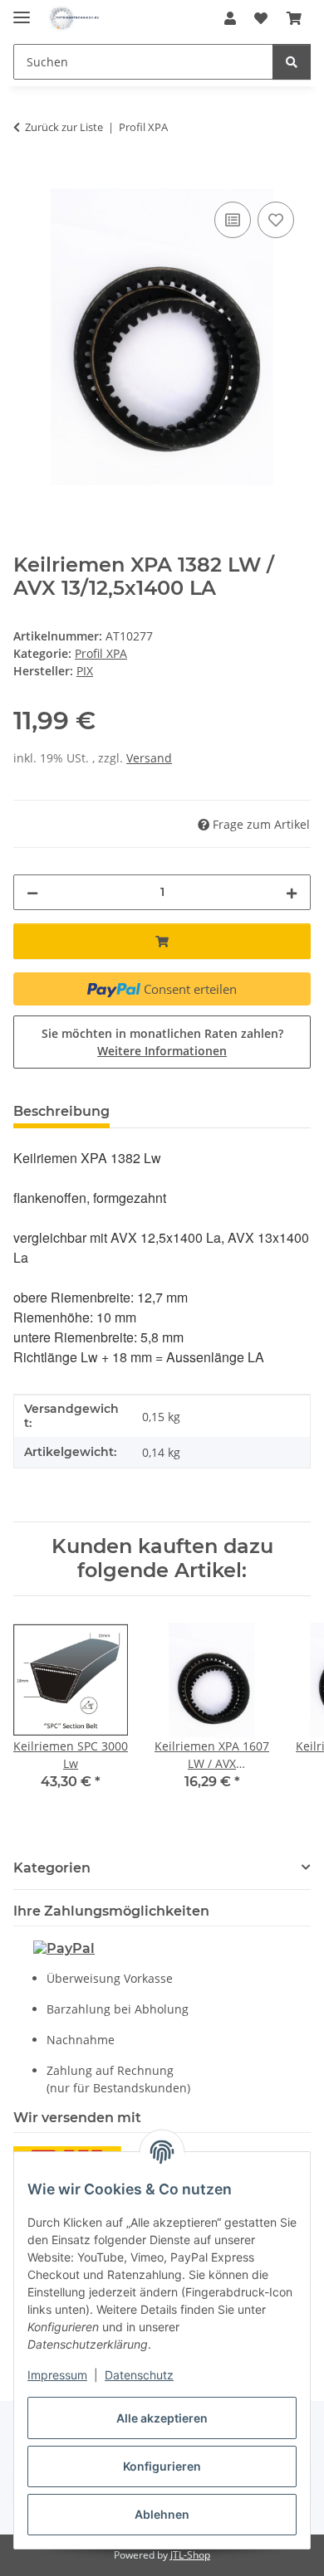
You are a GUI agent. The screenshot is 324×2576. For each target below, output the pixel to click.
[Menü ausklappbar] (22, 10)
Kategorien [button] (52, 1868)
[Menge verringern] (32, 892)
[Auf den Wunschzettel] (276, 220)
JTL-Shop (190, 2555)
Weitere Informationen (162, 1051)
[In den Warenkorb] (27, 179)
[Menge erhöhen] (292, 892)
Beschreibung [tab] (61, 1111)
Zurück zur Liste (64, 127)
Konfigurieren (162, 2466)
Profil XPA (101, 653)
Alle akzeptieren (162, 2418)
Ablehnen (162, 2514)
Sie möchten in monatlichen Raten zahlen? (162, 1042)
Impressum (57, 2375)
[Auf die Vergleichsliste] (233, 220)
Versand (149, 758)
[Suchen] (292, 62)
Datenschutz (139, 2375)
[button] (230, 18)
